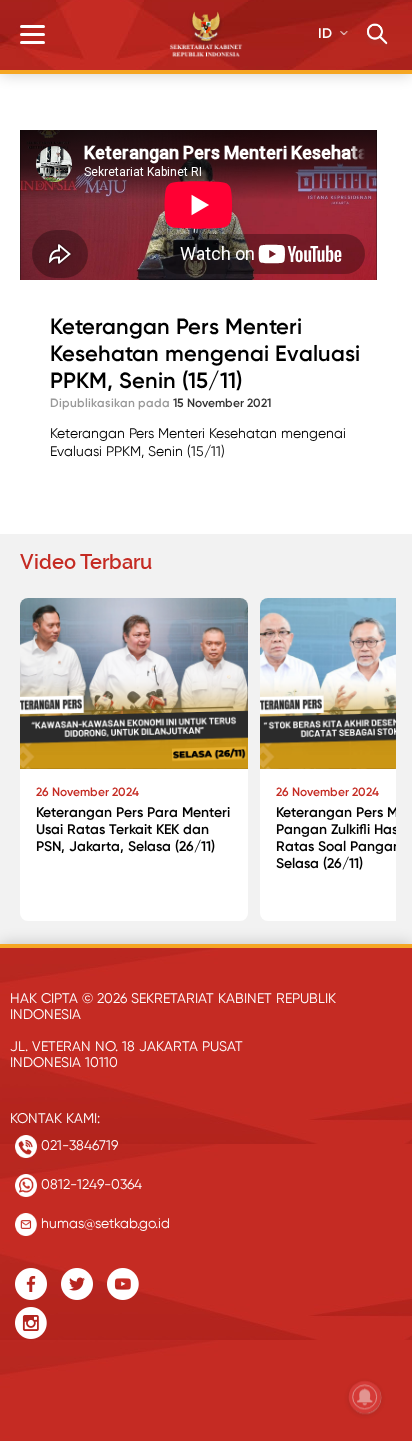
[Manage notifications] (365, 1397)
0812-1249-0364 (89, 1184)
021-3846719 (77, 1145)
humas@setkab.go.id (103, 1223)
